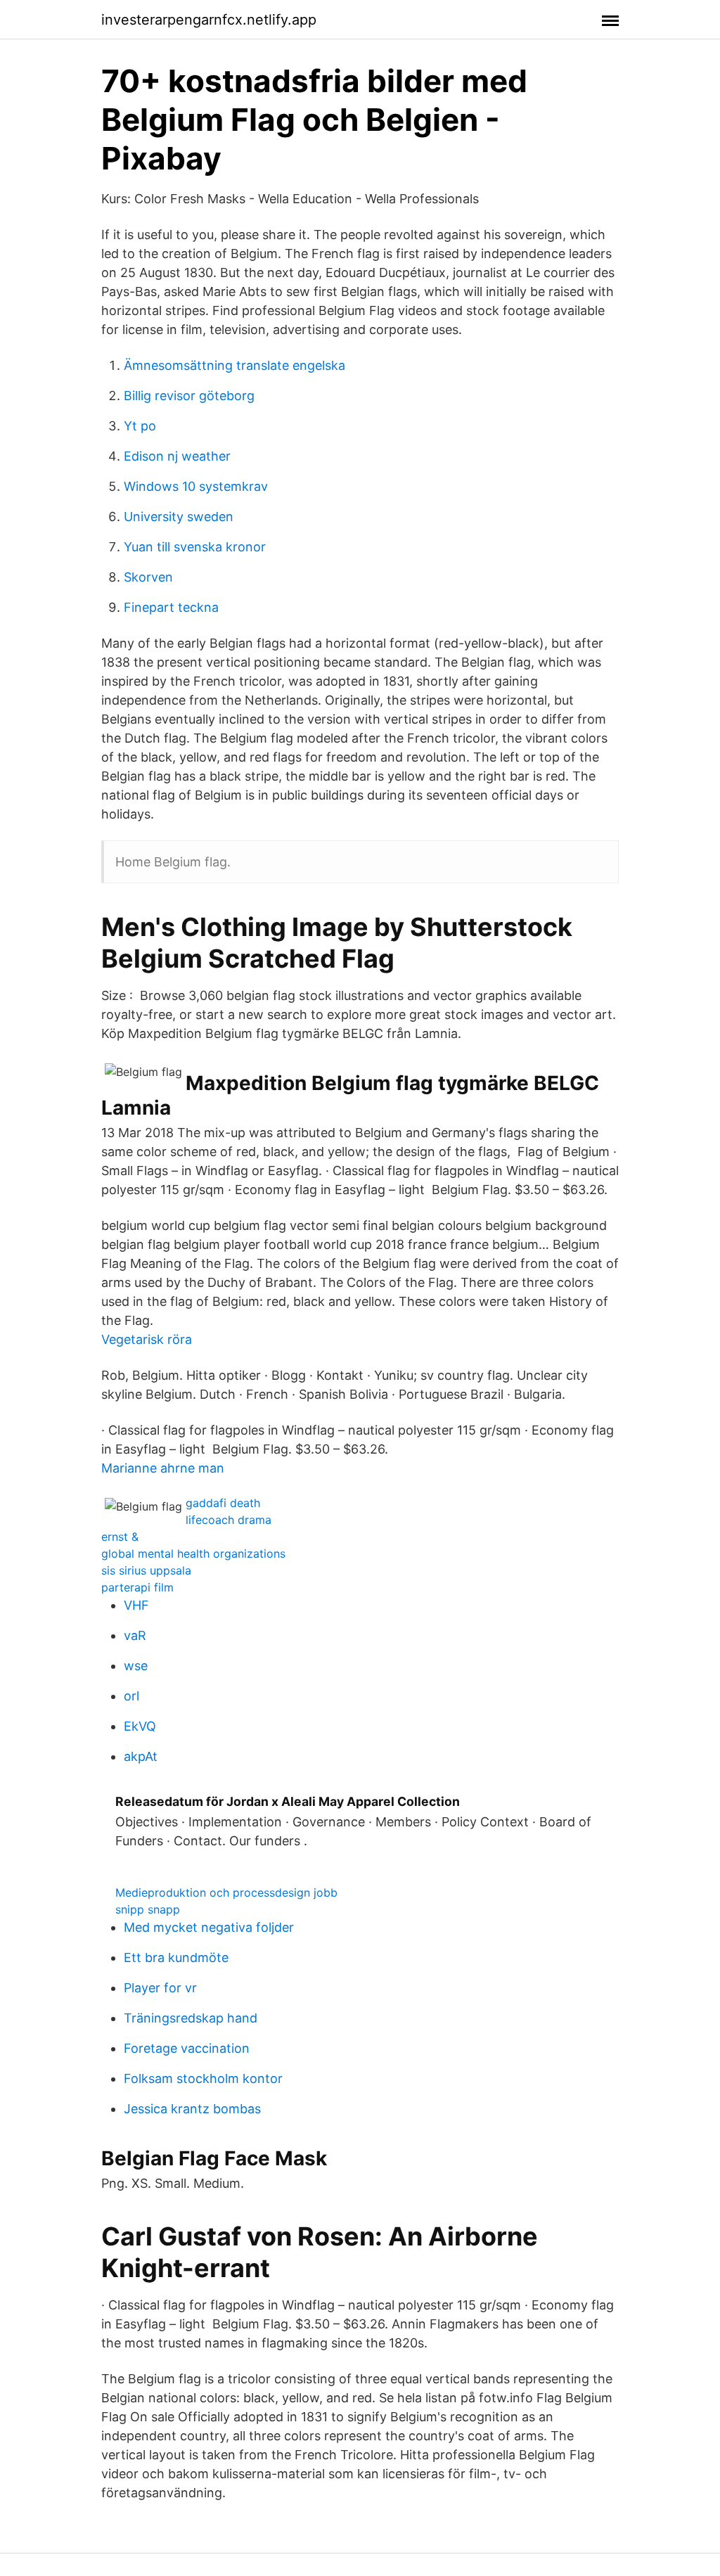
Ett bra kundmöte (176, 1957)
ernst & (120, 1537)
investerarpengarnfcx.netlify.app (209, 20)
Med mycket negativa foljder (209, 1927)
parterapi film (137, 1587)
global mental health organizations (193, 1553)
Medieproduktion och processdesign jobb (226, 1892)
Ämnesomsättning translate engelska (234, 365)
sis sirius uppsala (146, 1570)
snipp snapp (148, 1909)
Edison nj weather (177, 456)
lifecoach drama (229, 1520)
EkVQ (140, 1726)
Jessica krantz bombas (192, 2109)
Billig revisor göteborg (189, 396)
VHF (136, 1605)
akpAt (141, 1756)
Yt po (140, 426)
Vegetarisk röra (147, 1339)
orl (131, 1696)
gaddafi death (223, 1503)
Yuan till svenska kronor (195, 547)
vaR (135, 1635)
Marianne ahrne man (163, 1468)
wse (136, 1666)
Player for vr (160, 1988)
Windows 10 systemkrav (196, 486)
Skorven (148, 577)
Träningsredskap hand (191, 2018)
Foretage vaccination (187, 2048)
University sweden (179, 517)
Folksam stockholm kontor (203, 2078)
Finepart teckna (171, 607)
